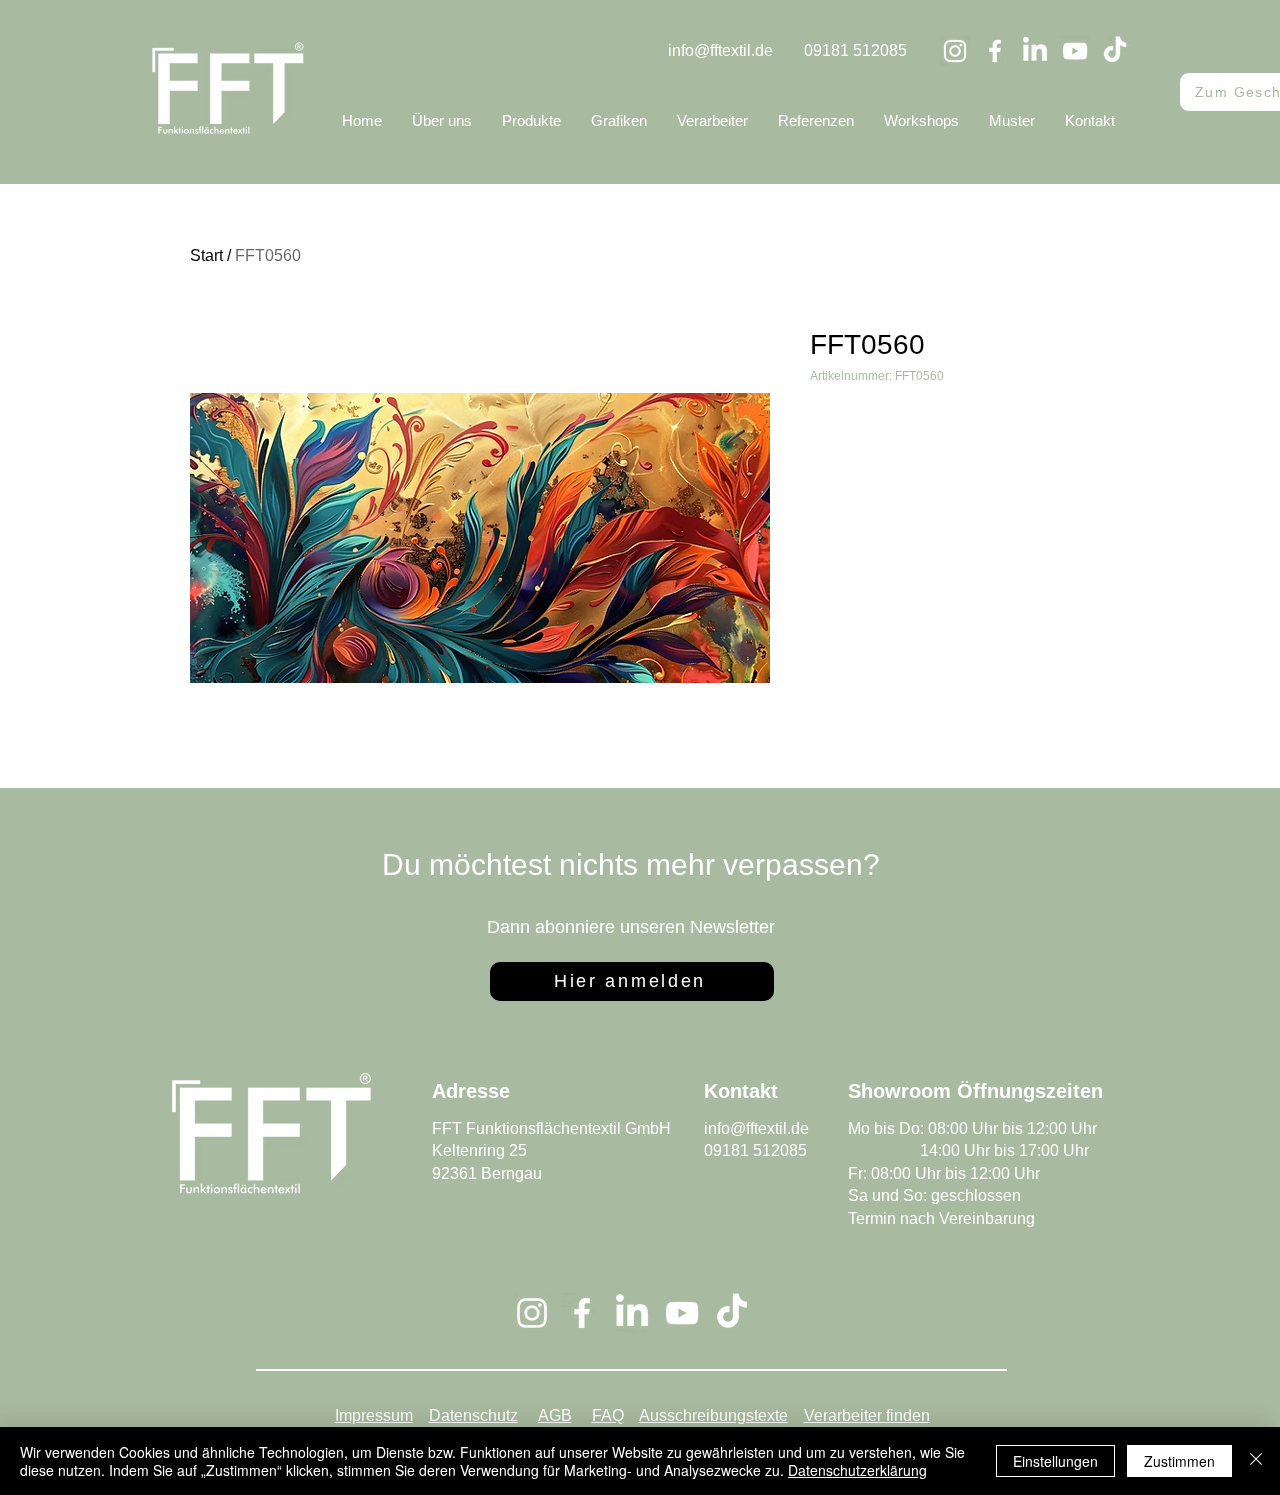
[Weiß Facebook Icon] (995, 51)
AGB (555, 1415)
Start (206, 255)
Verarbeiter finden (867, 1415)
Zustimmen (1179, 1461)
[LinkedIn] (1035, 51)
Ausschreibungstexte (713, 1415)
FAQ (608, 1415)
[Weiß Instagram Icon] (955, 51)
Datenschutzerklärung (857, 1470)
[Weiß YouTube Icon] (1075, 51)
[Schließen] (1256, 1461)
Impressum (374, 1415)
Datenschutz (473, 1415)
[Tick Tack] (1115, 51)
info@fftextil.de (720, 50)
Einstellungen (1055, 1461)
